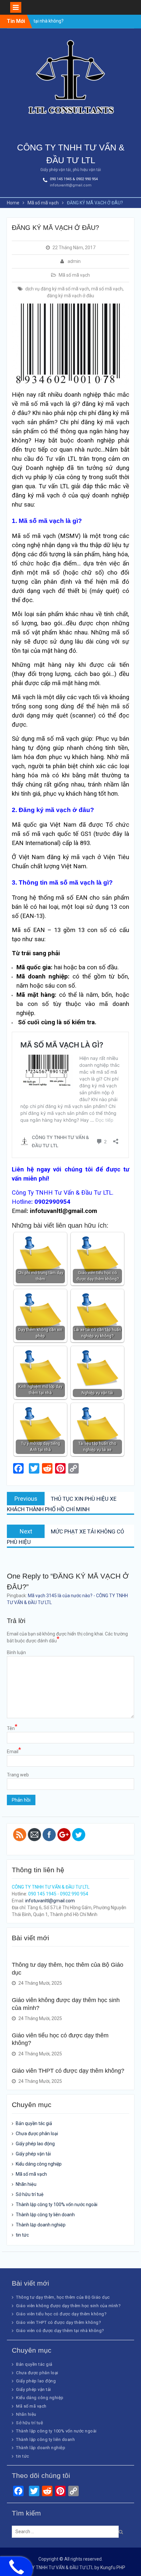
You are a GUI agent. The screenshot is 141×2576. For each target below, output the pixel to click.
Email (14, 1751)
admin (74, 261)
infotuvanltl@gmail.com (71, 185)
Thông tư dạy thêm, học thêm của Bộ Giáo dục (63, 2297)
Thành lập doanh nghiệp (41, 2225)
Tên (12, 1728)
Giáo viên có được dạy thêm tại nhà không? (60, 2331)
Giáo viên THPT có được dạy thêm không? (68, 2071)
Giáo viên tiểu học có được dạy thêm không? (61, 2314)
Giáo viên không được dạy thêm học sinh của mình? (68, 2306)
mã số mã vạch (107, 289)
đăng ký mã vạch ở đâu (70, 296)
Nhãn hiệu (26, 2184)
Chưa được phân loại (37, 2134)
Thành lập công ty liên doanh (45, 2215)
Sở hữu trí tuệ (30, 2194)
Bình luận (16, 1652)
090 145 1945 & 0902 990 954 (74, 179)
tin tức (22, 2235)
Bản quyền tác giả (34, 2123)
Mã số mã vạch (74, 275)
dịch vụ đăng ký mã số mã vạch (57, 289)
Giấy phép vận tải (33, 2154)
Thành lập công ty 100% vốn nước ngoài (57, 2204)
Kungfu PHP (113, 2567)
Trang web (18, 1775)
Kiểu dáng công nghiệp (39, 2164)
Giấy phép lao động (35, 2144)
